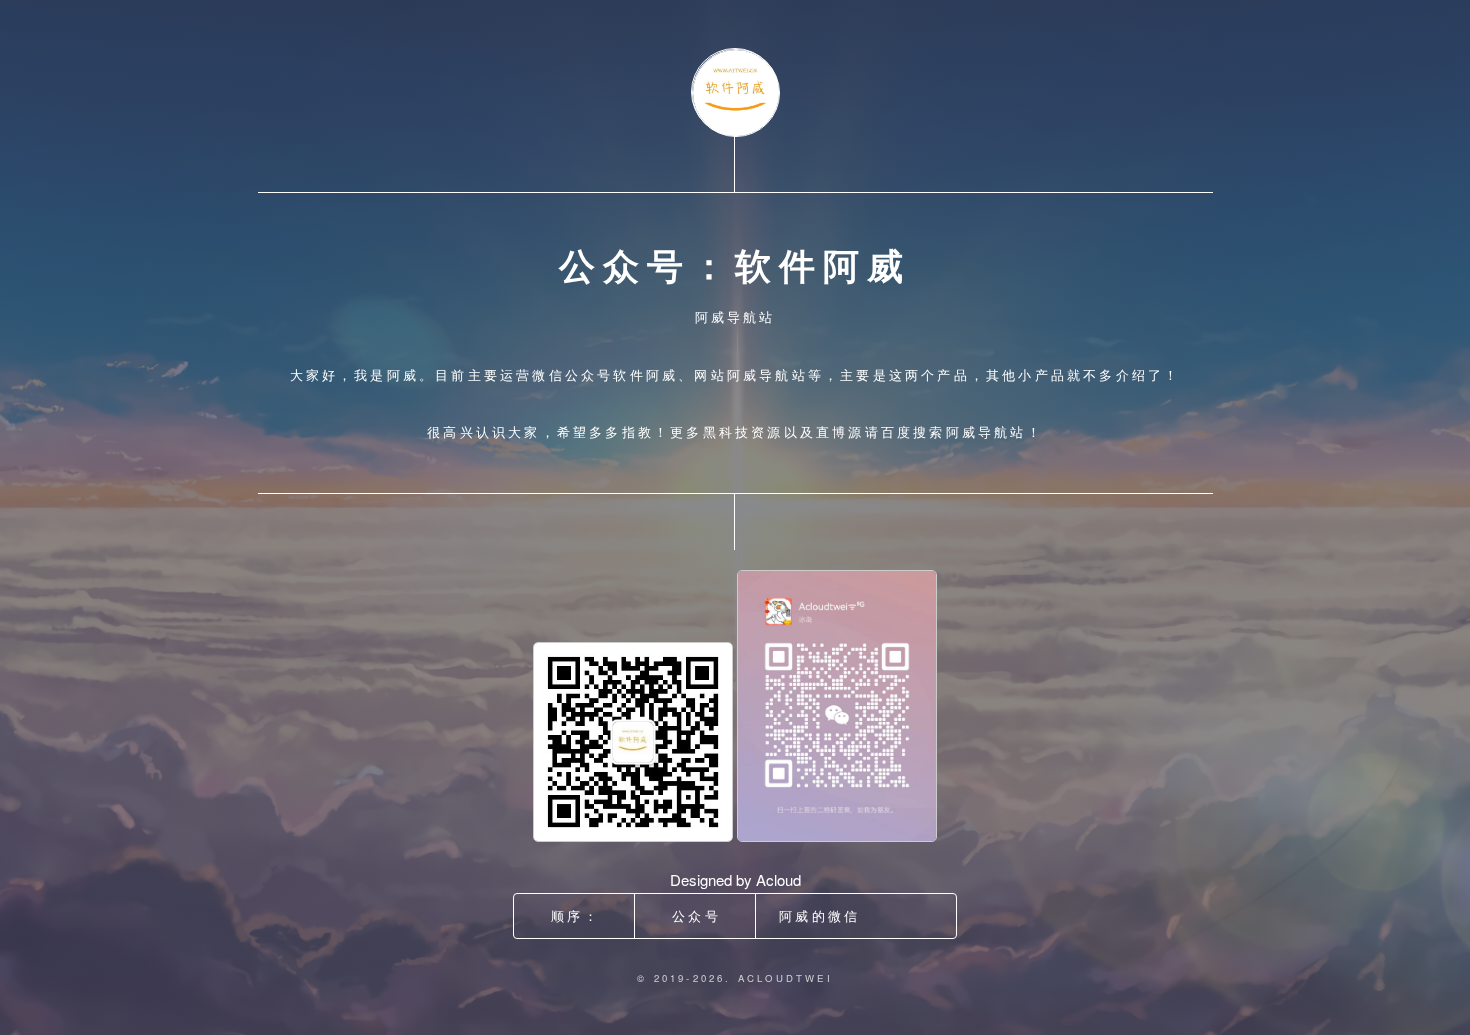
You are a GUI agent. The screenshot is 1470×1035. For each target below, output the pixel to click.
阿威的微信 (819, 915)
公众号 (696, 915)
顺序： (575, 915)
